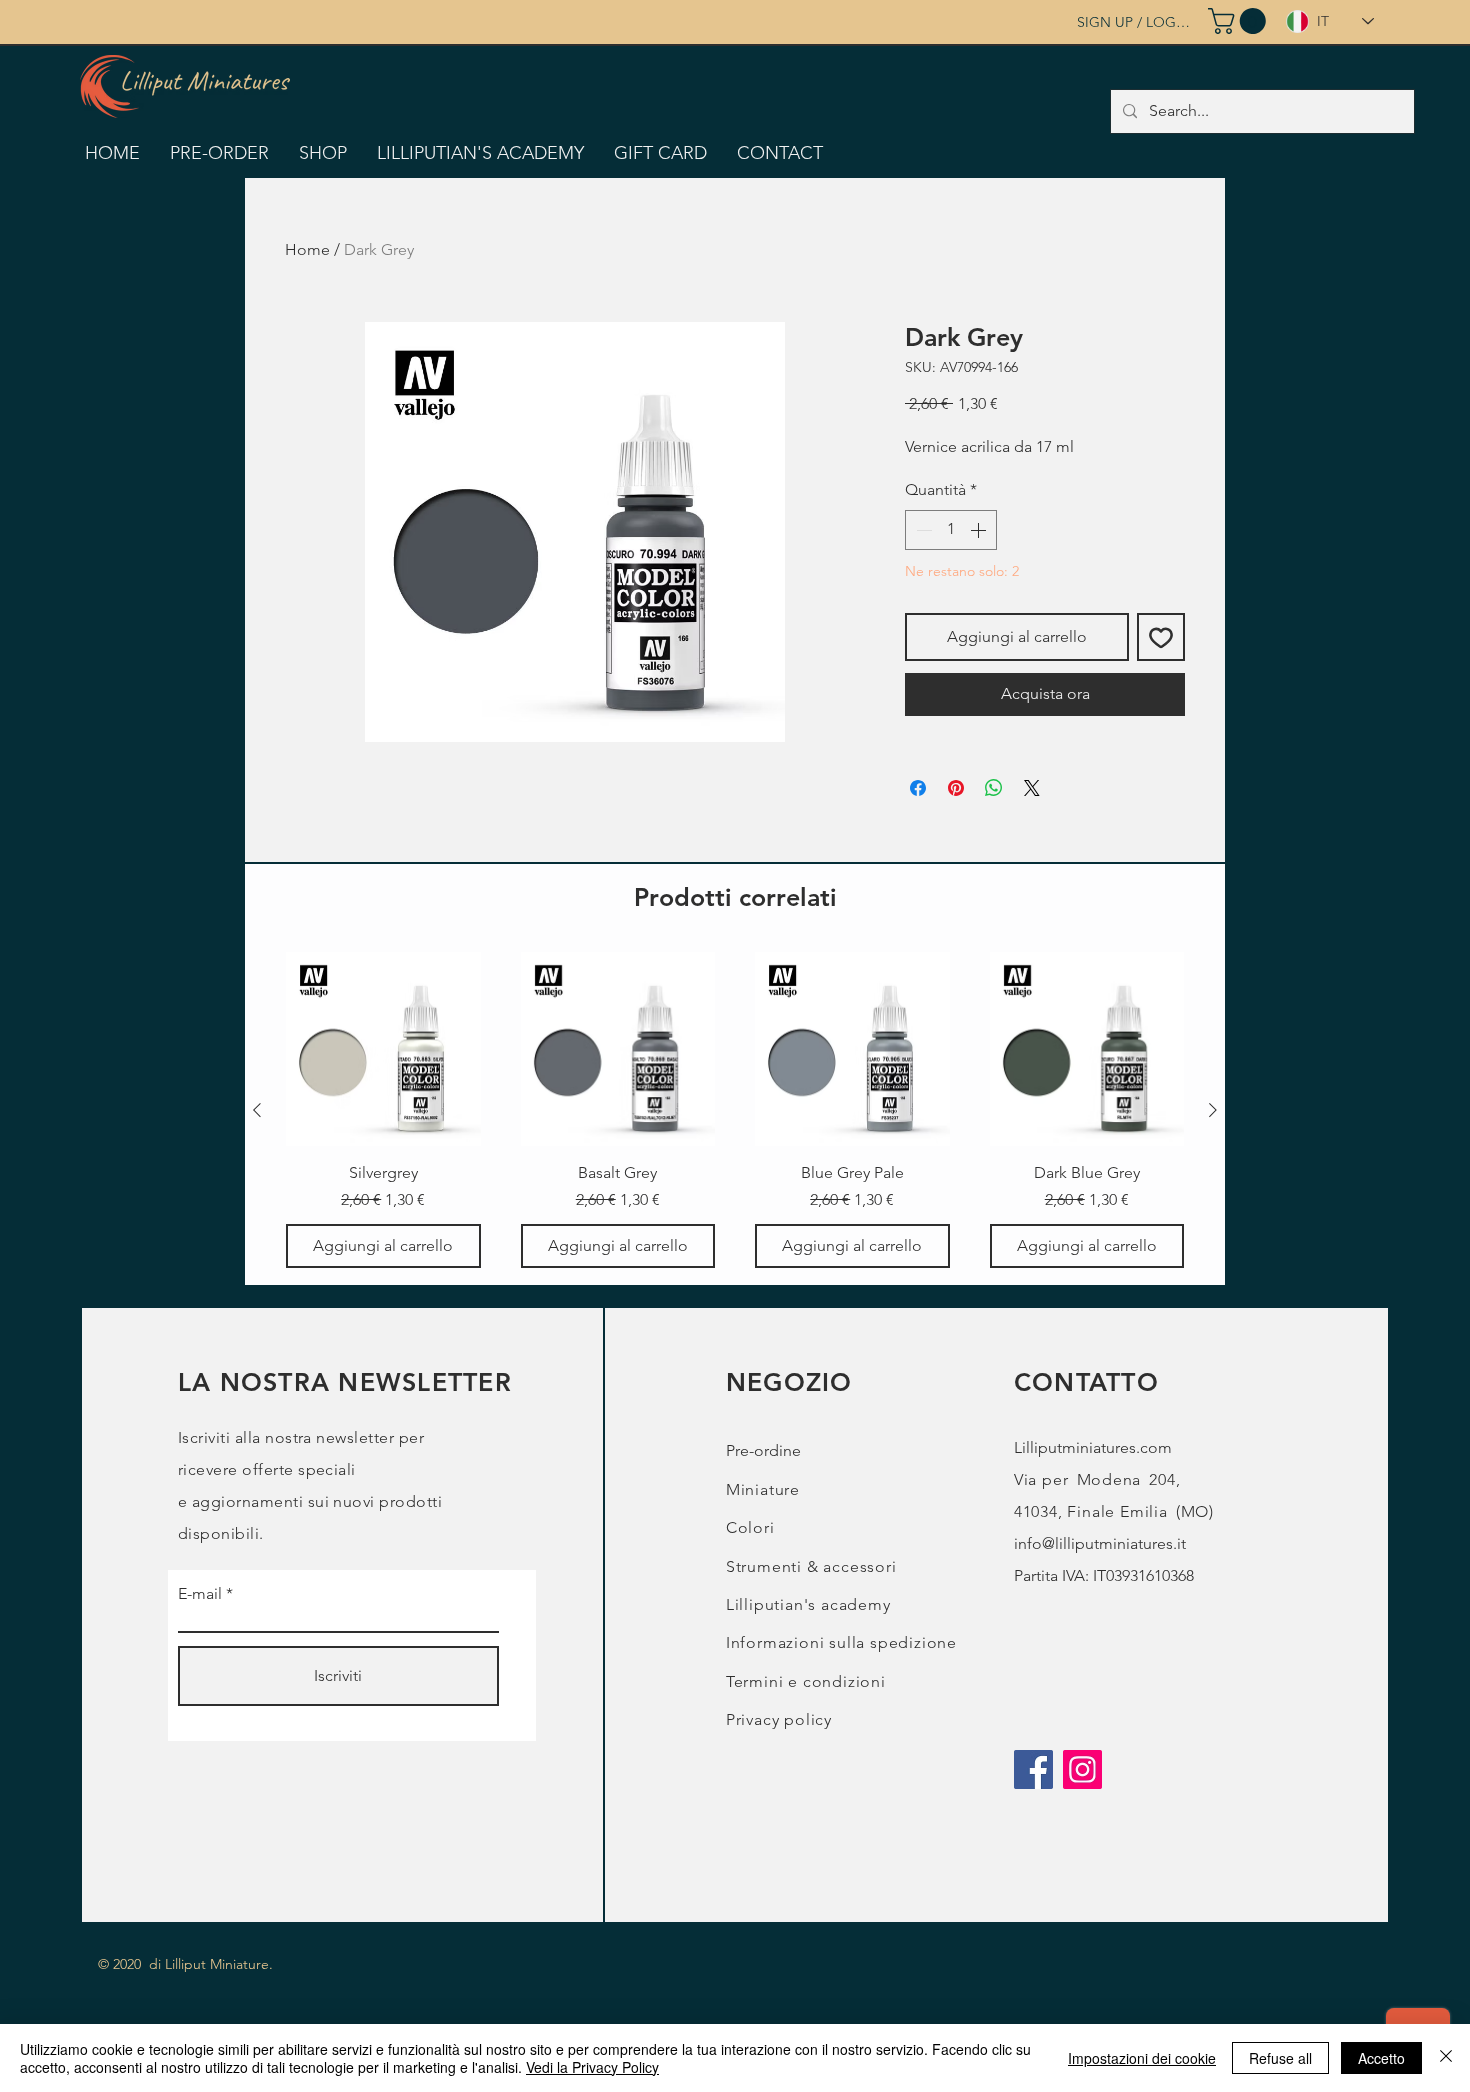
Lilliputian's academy (808, 1604)
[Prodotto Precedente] (257, 1110)
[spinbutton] (951, 530)
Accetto (1381, 2058)
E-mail (200, 1594)
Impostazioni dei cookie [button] (1142, 2058)
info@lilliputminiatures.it (1100, 1543)
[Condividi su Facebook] (918, 788)
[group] (735, 1110)
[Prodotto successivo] (1213, 1110)
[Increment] (980, 530)
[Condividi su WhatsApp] (994, 788)
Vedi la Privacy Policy (592, 2067)
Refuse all (1280, 2058)
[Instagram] (1082, 1769)
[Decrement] (922, 530)
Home (307, 249)
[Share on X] (1032, 788)
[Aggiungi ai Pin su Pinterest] (956, 788)
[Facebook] (1033, 1769)
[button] (1240, 21)
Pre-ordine (763, 1450)
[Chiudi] (1446, 2058)
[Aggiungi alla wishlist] (1161, 637)
